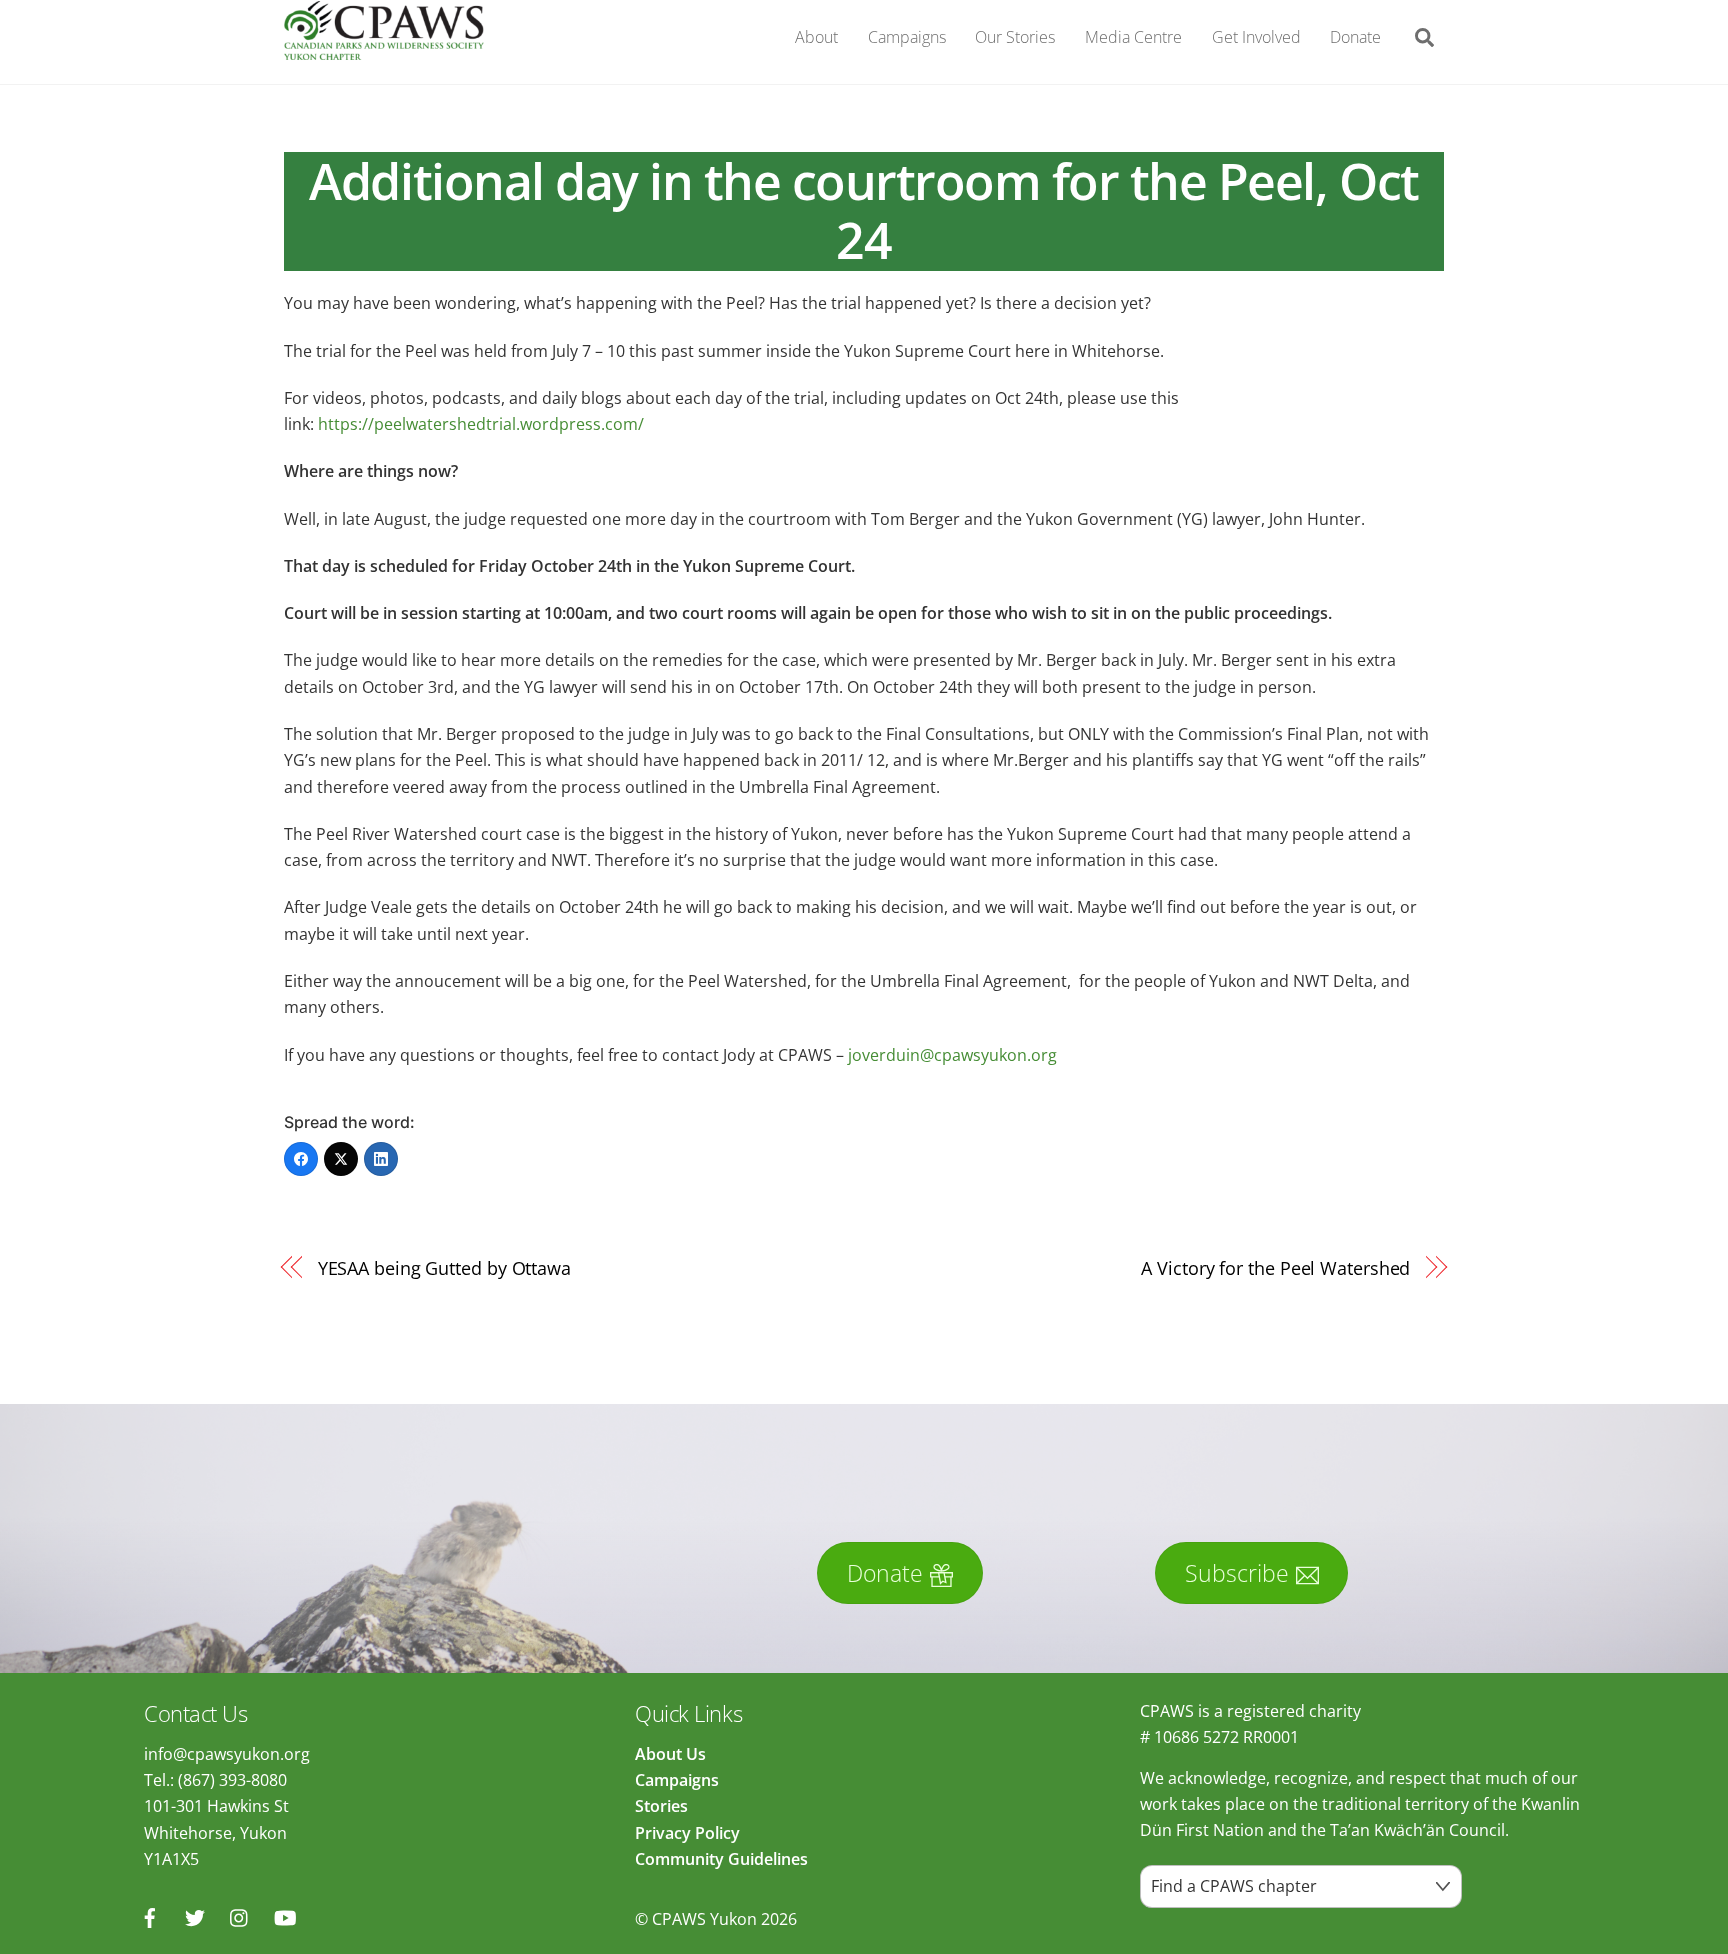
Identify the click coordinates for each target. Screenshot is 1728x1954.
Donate (1355, 37)
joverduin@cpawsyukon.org (952, 1055)
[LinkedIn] (381, 1159)
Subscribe (1237, 1573)
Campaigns (907, 37)
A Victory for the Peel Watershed (1275, 1267)
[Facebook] (301, 1159)
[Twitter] (341, 1159)
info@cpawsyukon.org (227, 1754)
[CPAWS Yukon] (384, 48)
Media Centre (1133, 37)
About (816, 37)
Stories (661, 1806)
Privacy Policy (687, 1833)
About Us (670, 1754)
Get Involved (1256, 37)
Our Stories (1015, 37)
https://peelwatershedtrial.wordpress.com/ (481, 424)
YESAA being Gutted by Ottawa (444, 1267)
